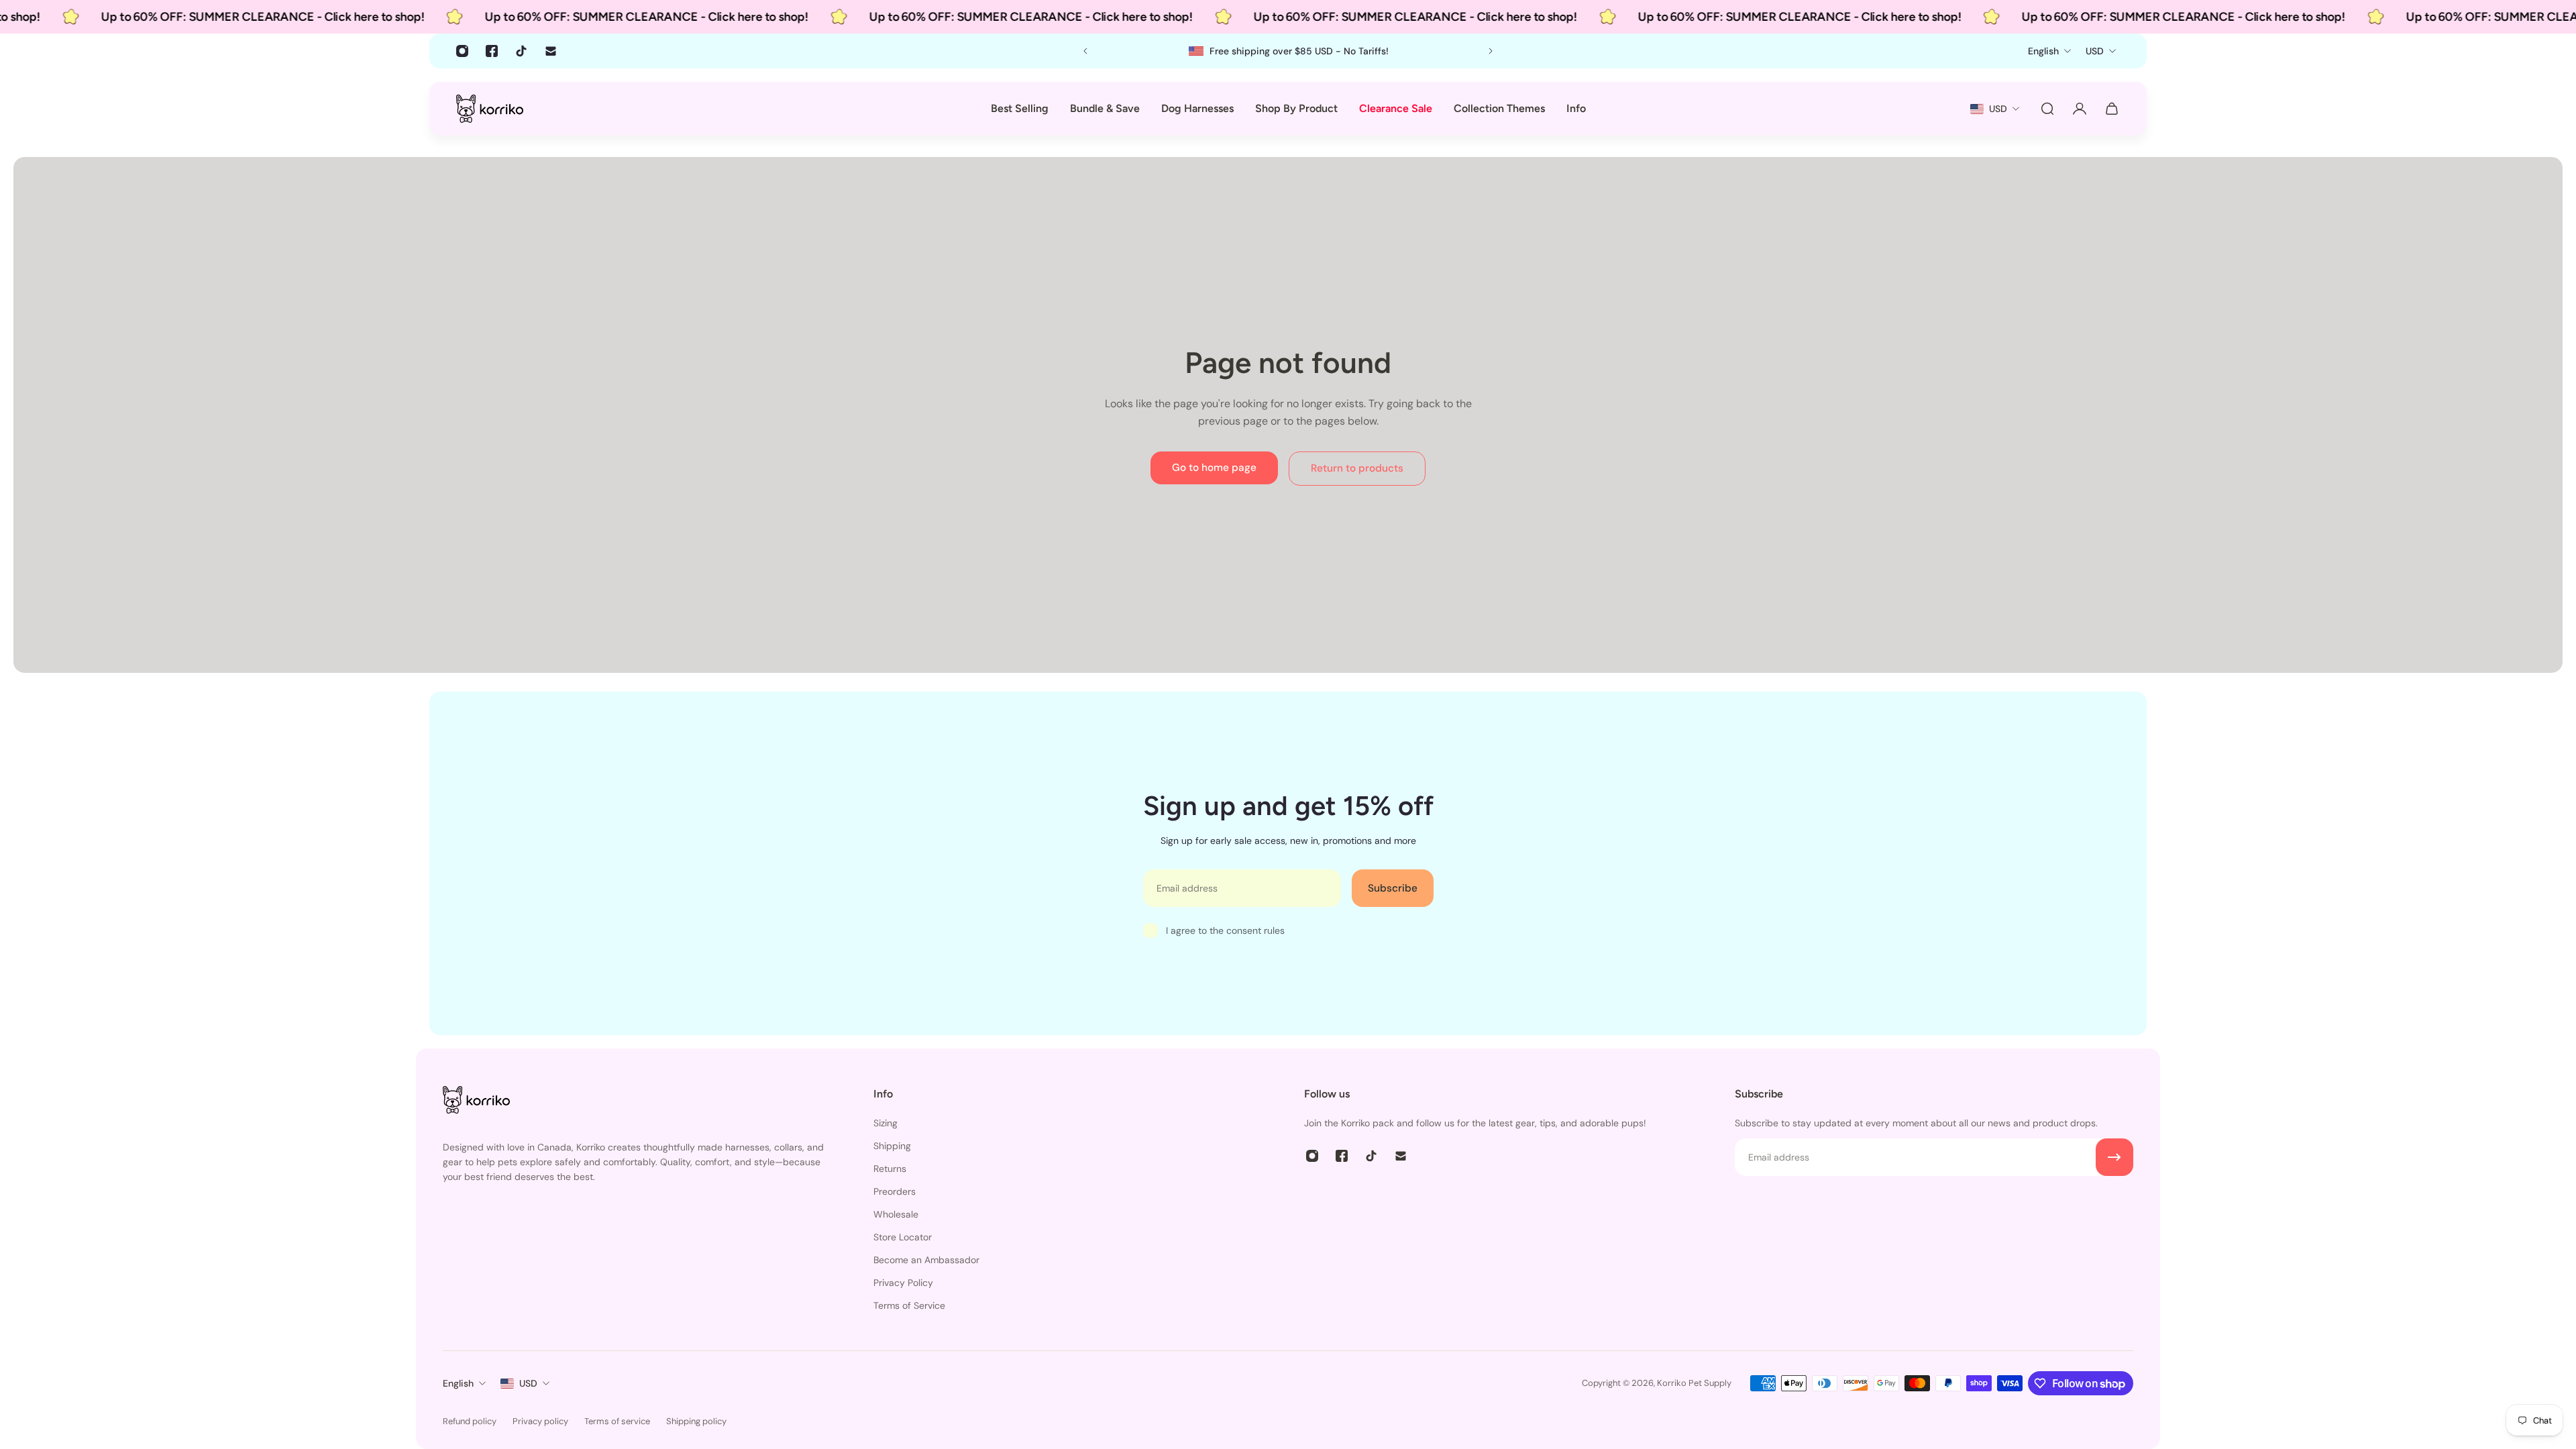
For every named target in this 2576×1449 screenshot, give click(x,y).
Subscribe (1393, 888)
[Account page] (2080, 109)
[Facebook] (492, 51)
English (458, 1383)
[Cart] (2112, 109)
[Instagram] (462, 51)
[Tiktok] (521, 51)
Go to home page (1214, 468)
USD (528, 1383)
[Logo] (490, 108)
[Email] (551, 51)
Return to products (1357, 468)
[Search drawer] (2047, 109)
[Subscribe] (2114, 1157)
